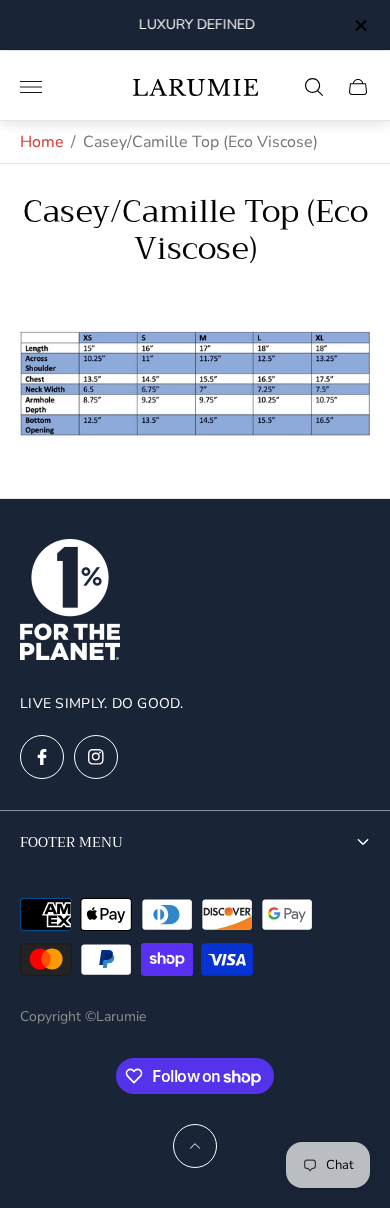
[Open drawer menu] (31, 87)
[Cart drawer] (358, 87)
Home (42, 142)
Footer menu (71, 842)
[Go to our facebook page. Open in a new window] (42, 757)
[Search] (314, 87)
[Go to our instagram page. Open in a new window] (96, 757)
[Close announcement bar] (359, 25)
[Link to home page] (70, 601)
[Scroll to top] (195, 1146)
